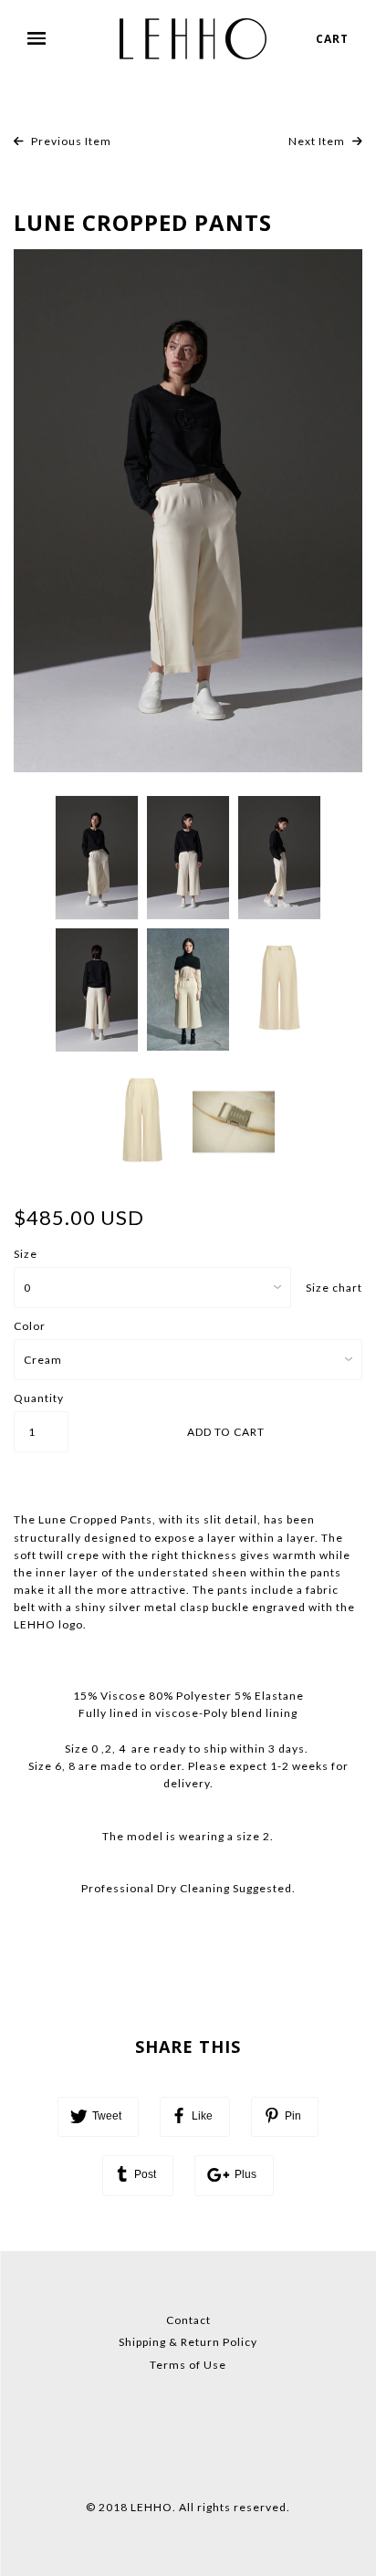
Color (30, 1326)
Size (26, 1254)
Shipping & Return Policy (188, 2342)
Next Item (318, 141)
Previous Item (70, 141)
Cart (332, 39)
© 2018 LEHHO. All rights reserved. (188, 2507)
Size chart (334, 1288)
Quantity (39, 1398)
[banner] (193, 39)
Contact (188, 2320)
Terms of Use (188, 2365)
